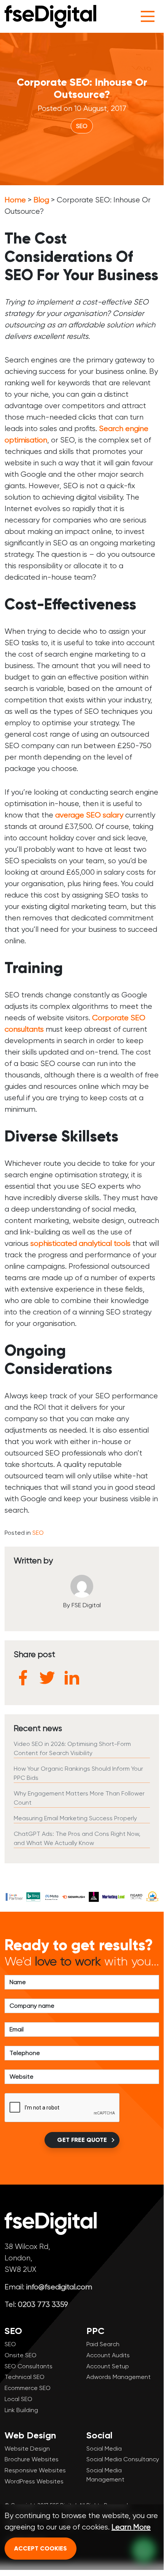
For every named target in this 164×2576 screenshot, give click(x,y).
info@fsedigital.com (59, 2287)
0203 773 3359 (43, 2304)
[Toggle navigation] (148, 16)
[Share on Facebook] (23, 1678)
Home (15, 200)
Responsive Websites (35, 2470)
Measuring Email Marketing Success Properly (75, 1818)
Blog (41, 200)
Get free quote (82, 2140)
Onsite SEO (21, 2355)
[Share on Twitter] (47, 1678)
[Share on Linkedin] (72, 1678)
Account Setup (108, 2366)
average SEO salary (89, 815)
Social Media (104, 2449)
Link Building (21, 2410)
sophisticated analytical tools (80, 1243)
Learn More (131, 2527)
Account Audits (108, 2355)
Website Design (27, 2449)
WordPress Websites (34, 2481)
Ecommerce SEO (28, 2388)
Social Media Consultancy (123, 2459)
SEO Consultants (29, 2366)
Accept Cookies (41, 2548)
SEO (82, 126)
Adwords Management (119, 2377)
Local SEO (18, 2399)
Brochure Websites (32, 2459)
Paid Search (103, 2344)
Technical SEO (25, 2377)
